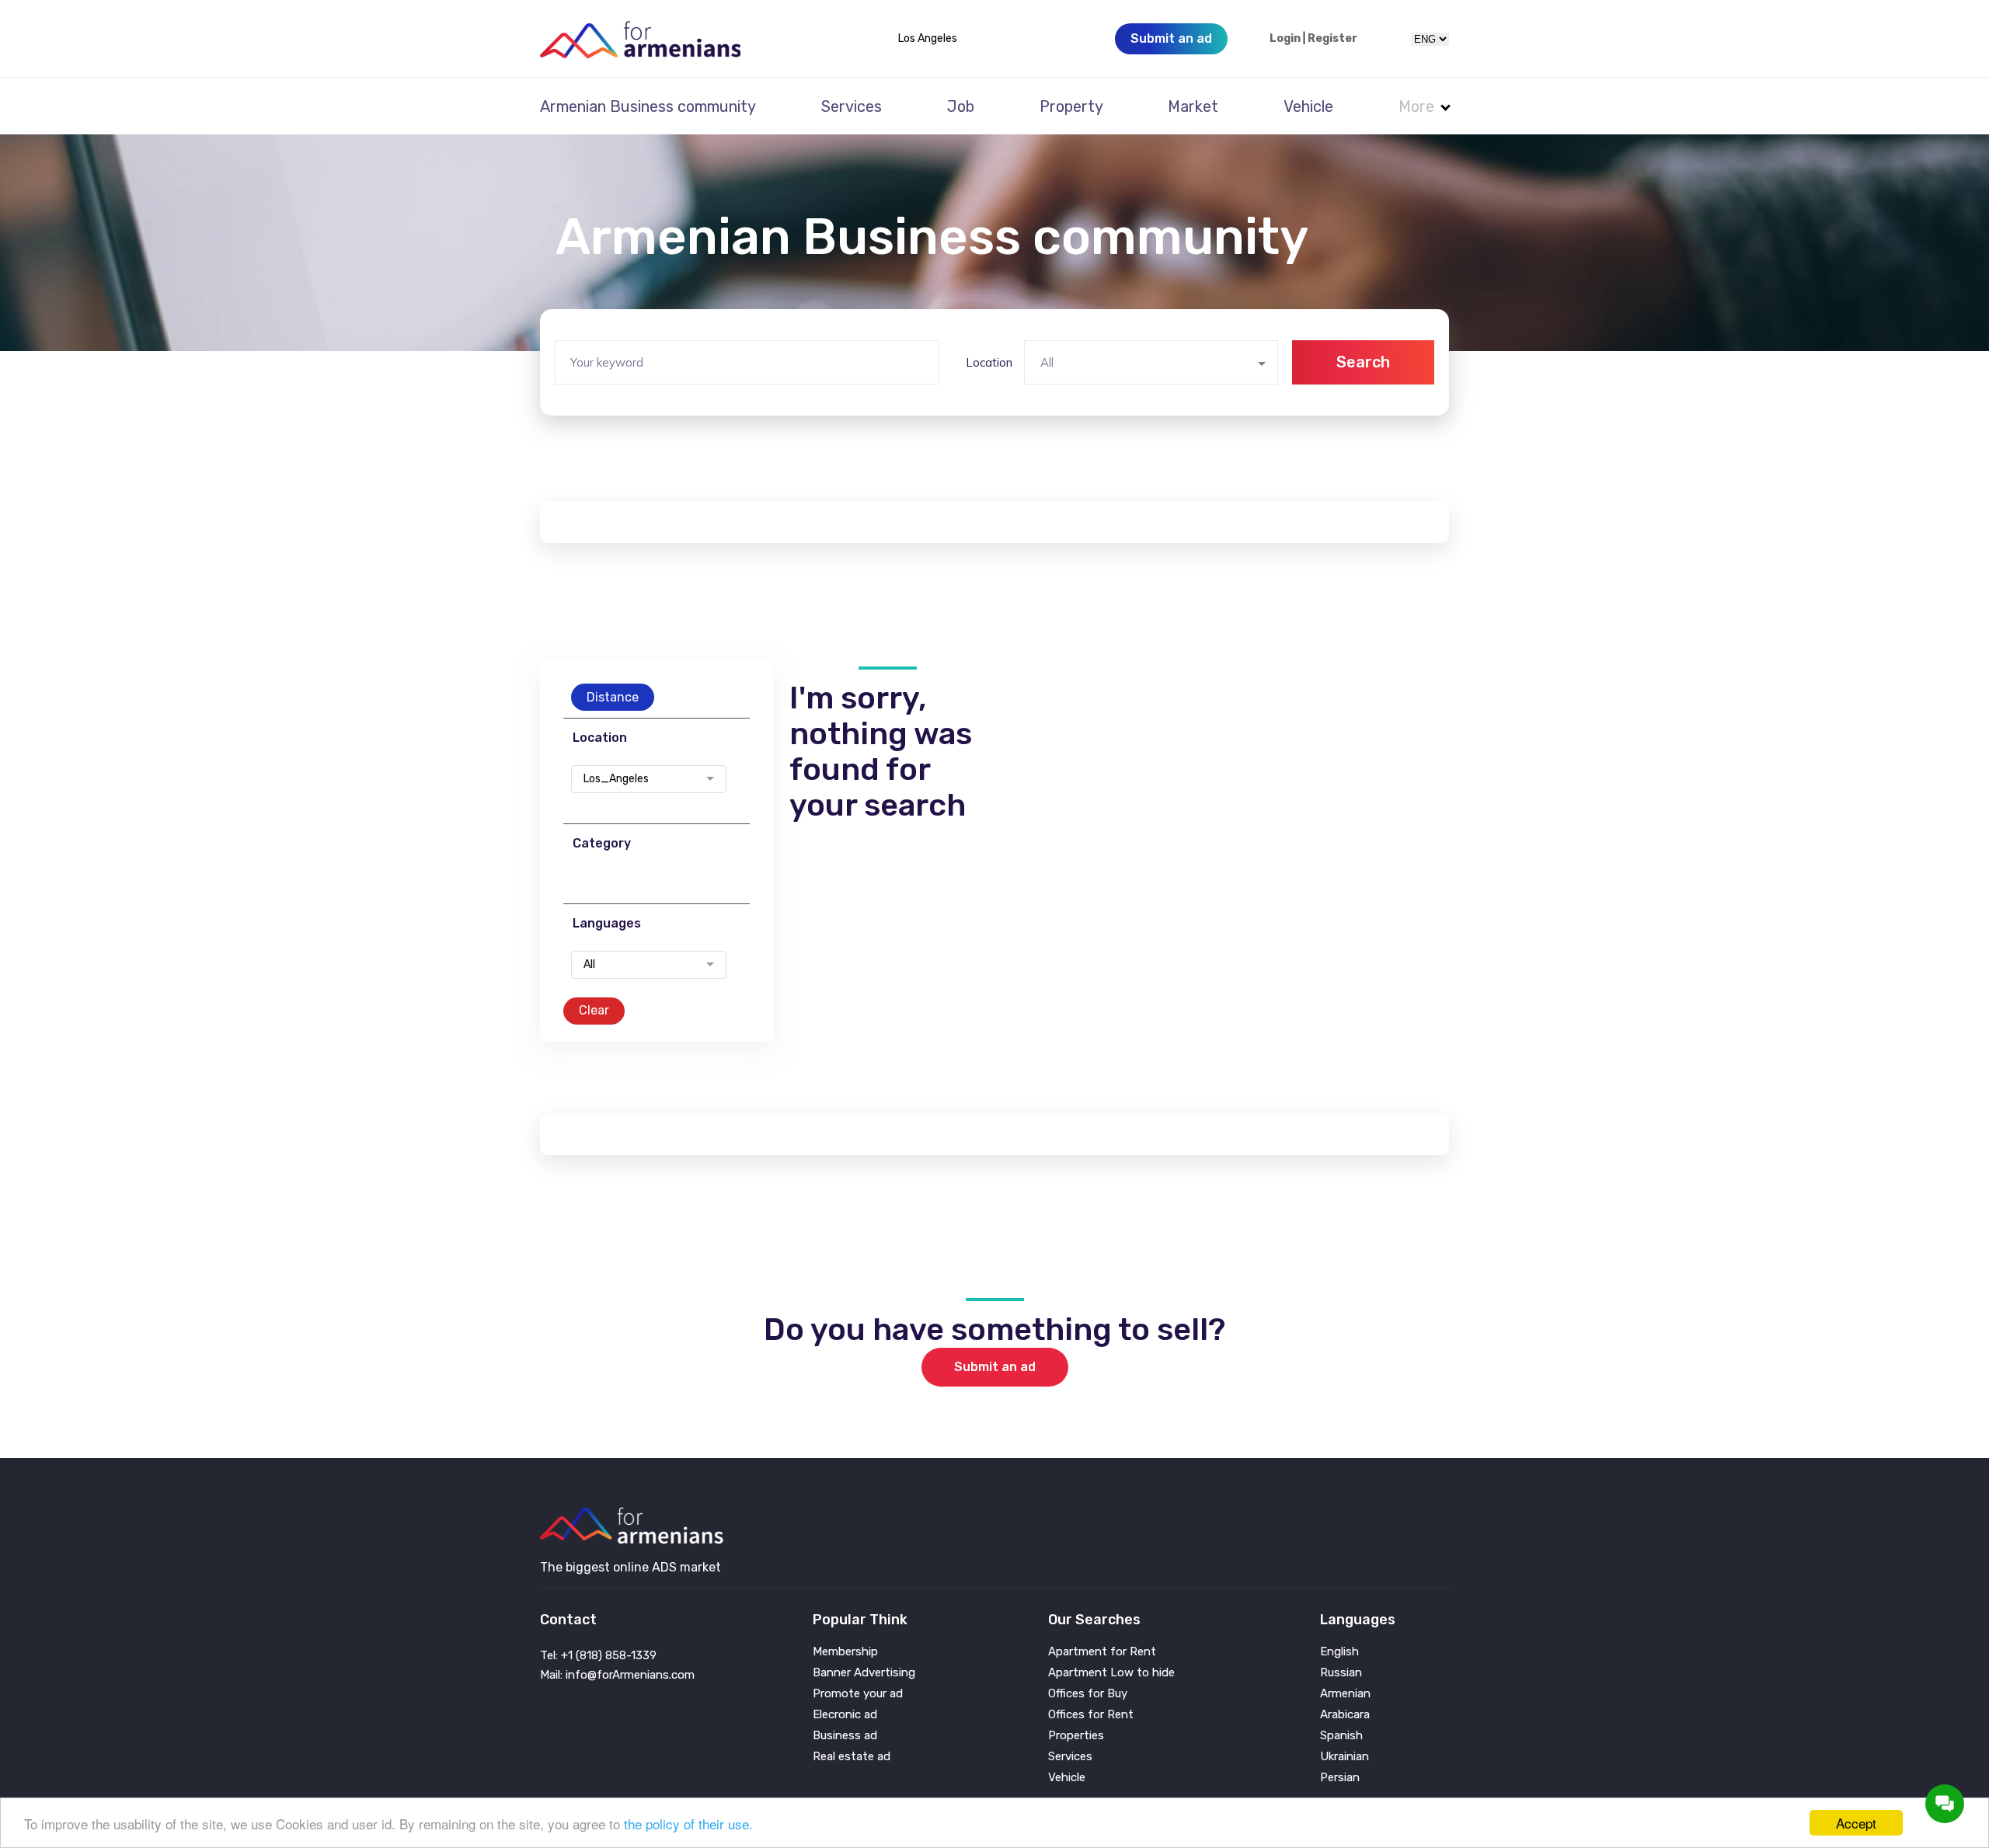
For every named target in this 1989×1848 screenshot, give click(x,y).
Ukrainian (1345, 1757)
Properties (1076, 1736)
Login (1285, 39)
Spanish (1341, 1736)
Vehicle (1308, 106)
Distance (613, 697)
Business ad (845, 1736)
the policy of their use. (688, 1824)
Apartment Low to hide (1111, 1673)
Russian (1341, 1673)
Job (961, 106)
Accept (1856, 1823)
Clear (594, 1010)
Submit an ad (995, 1367)
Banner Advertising (864, 1673)
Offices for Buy (1088, 1694)
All (589, 965)
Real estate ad (852, 1757)
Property (1071, 106)
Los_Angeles (616, 779)
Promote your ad (858, 1694)
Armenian (1345, 1694)
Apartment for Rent (1102, 1652)
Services (852, 106)
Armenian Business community (648, 106)
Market (1193, 106)
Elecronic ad (845, 1715)
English (1339, 1652)
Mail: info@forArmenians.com (617, 1675)
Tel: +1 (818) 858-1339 (598, 1655)
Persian (1340, 1778)
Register (1332, 39)
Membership (845, 1652)
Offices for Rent (1091, 1715)
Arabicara (1345, 1715)
